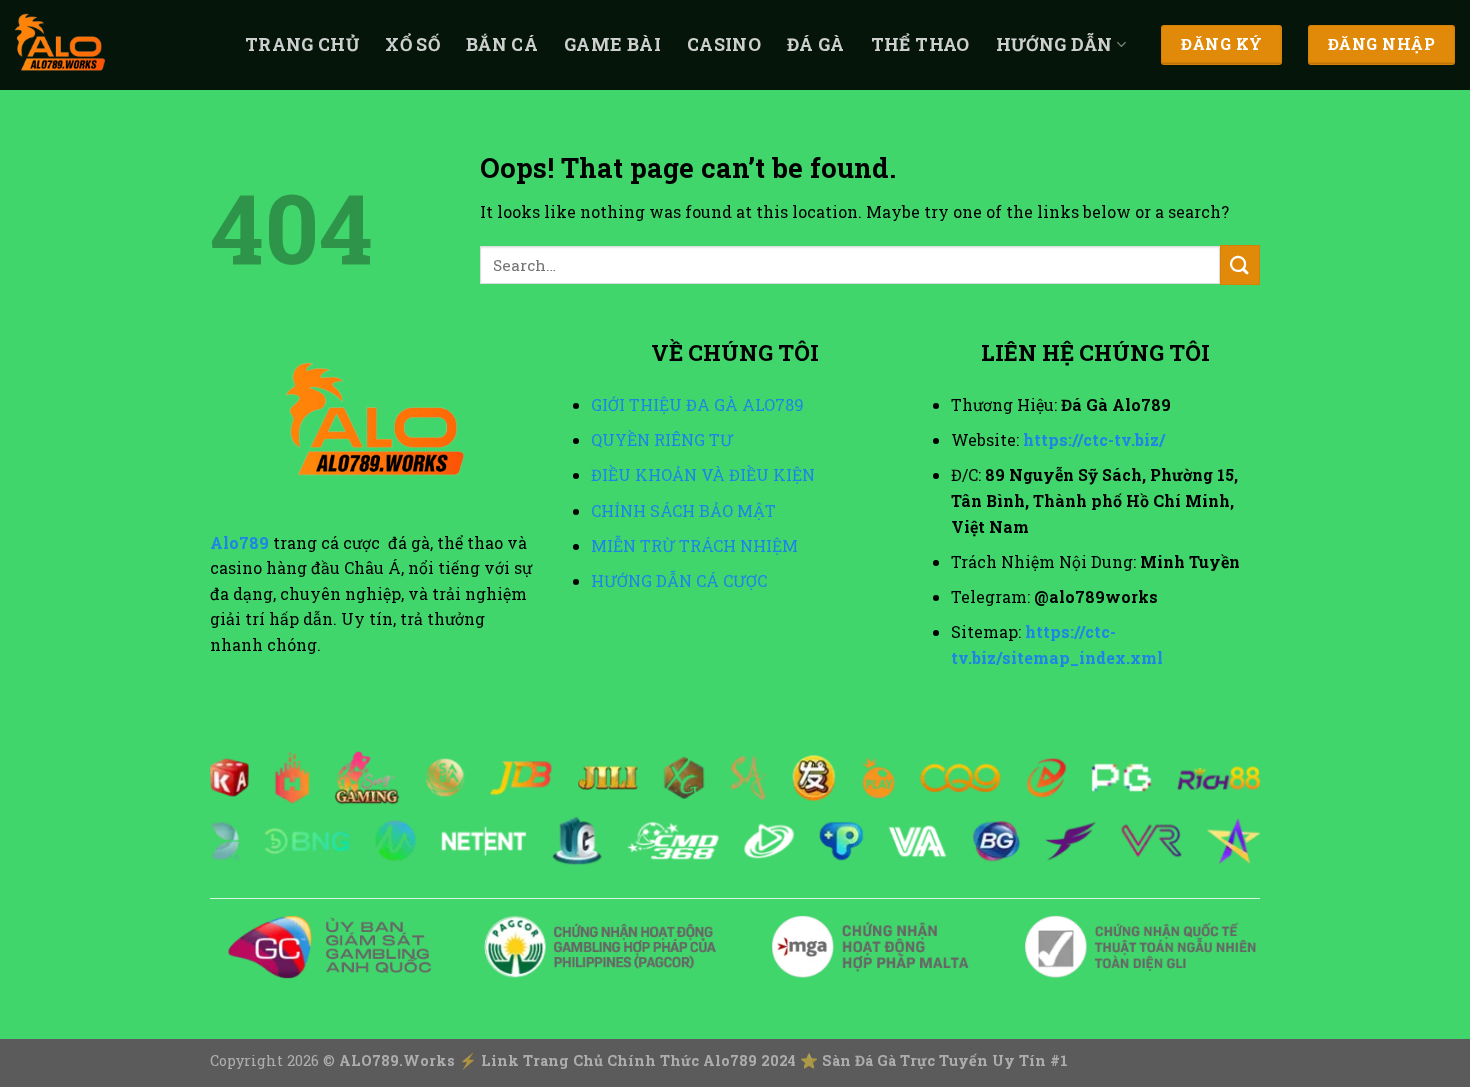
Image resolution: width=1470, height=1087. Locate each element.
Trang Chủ (302, 44)
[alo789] (115, 45)
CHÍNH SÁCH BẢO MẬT (683, 510)
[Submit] (1240, 264)
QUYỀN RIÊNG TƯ (662, 439)
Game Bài (612, 44)
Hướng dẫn (1054, 44)
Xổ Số (412, 44)
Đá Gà (816, 44)
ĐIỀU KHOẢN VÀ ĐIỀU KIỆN (703, 474)
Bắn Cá (502, 44)
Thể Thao (920, 44)
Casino (724, 44)
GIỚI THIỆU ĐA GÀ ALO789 (697, 404)
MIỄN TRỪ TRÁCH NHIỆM (694, 545)
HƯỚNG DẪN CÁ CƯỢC (679, 580)
